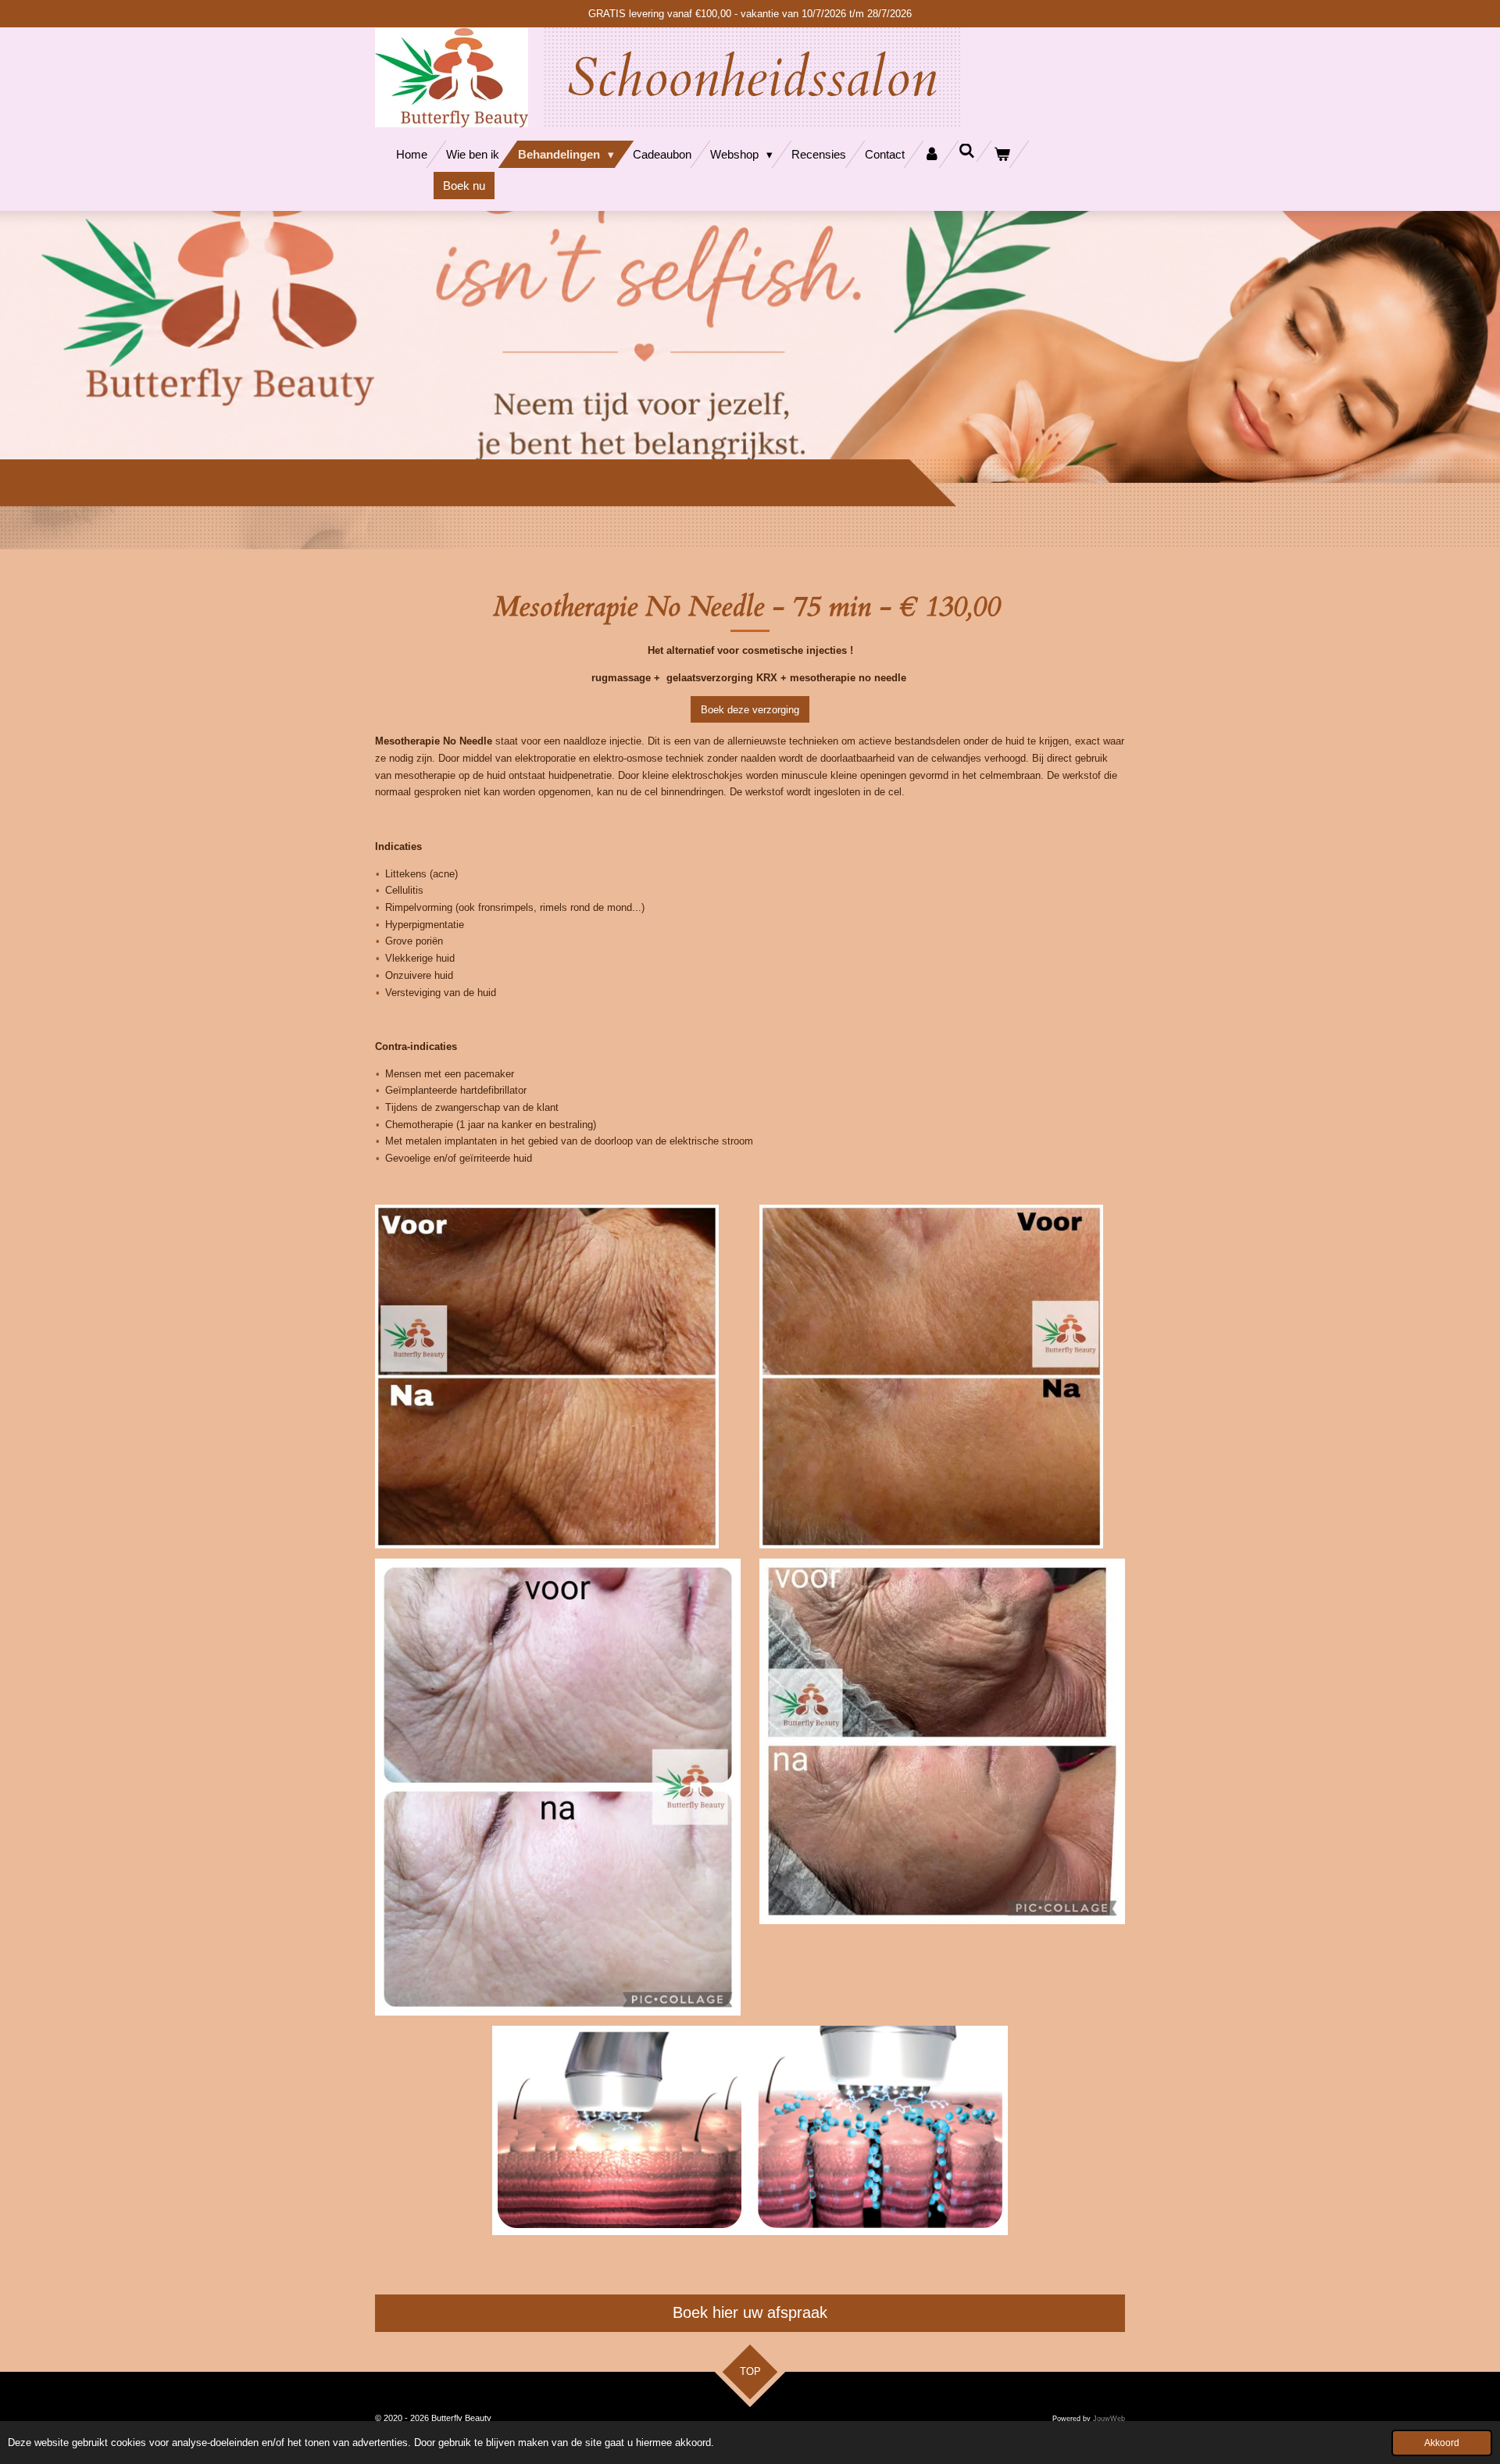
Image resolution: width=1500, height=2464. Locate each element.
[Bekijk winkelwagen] (1002, 154)
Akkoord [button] (1442, 2443)
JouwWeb (1109, 2419)
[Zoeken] (967, 151)
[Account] (932, 154)
